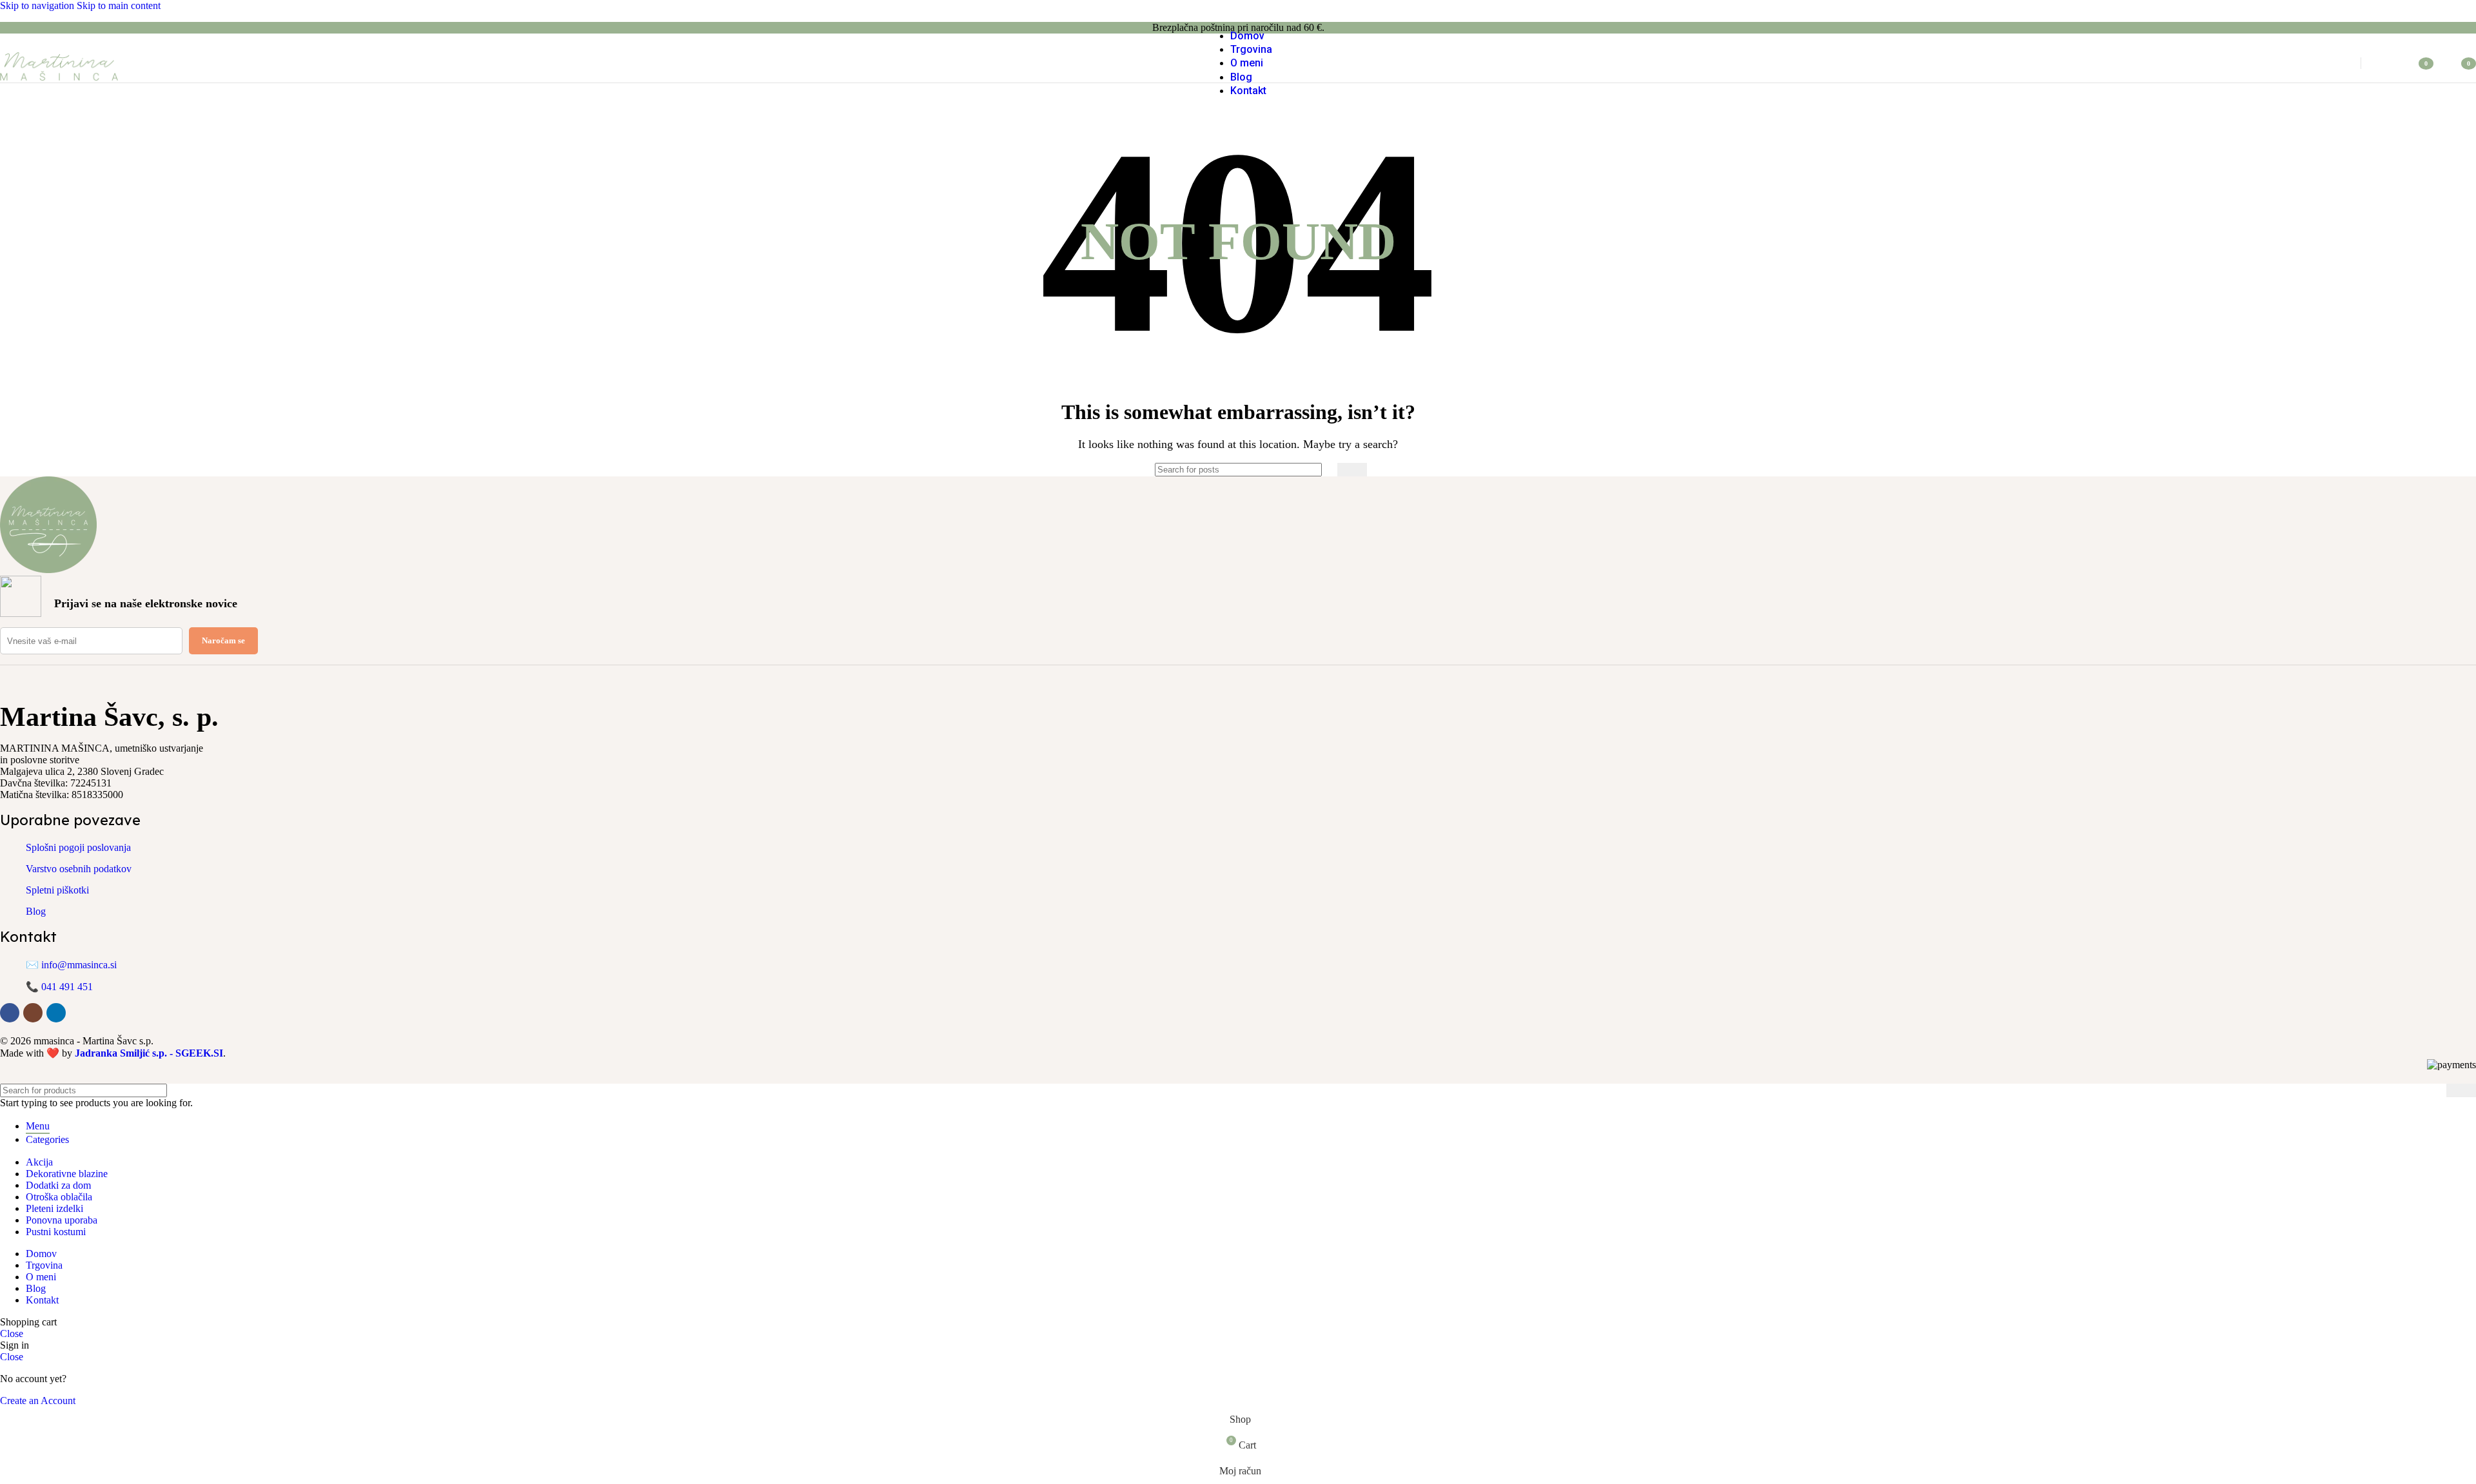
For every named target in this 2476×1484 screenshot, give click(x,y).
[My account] (2386, 63)
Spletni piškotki (57, 890)
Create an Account (38, 1401)
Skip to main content (119, 5)
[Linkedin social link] (56, 1013)
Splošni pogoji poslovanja (78, 847)
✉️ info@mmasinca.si (71, 965)
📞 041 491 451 (59, 987)
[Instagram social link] (33, 1013)
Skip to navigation (38, 5)
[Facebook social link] (10, 1013)
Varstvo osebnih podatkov (79, 869)
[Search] (2336, 63)
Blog (36, 911)
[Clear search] (1324, 470)
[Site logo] (59, 85)
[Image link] (48, 570)
